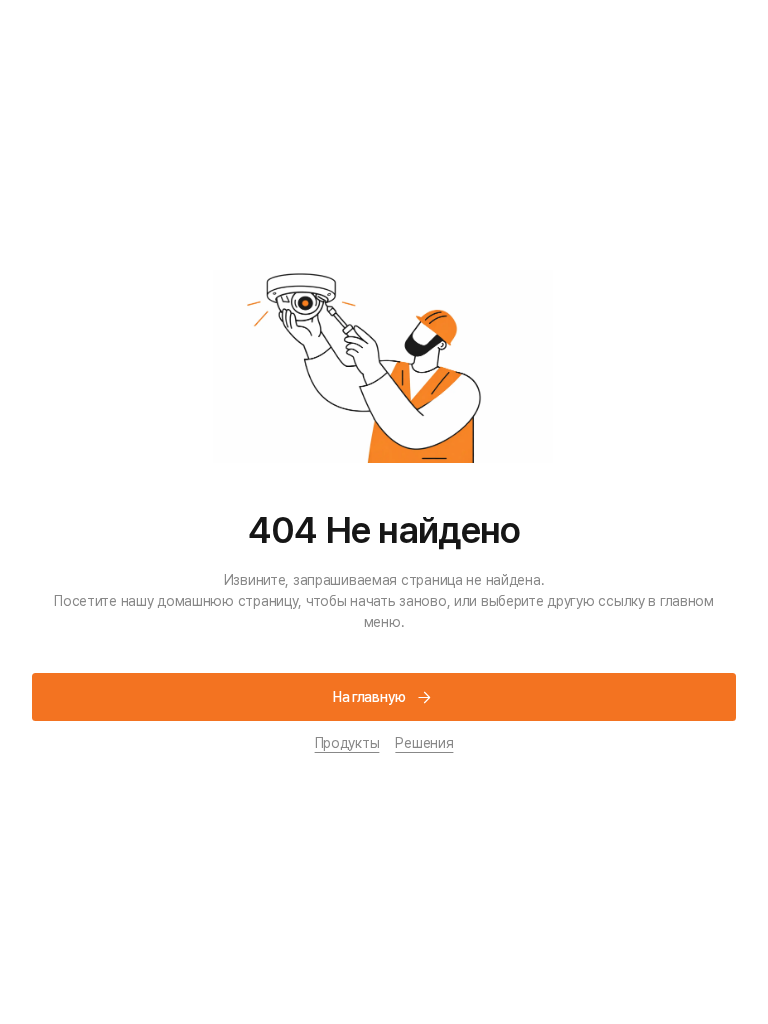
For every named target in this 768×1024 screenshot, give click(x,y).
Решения (424, 743)
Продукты (347, 743)
